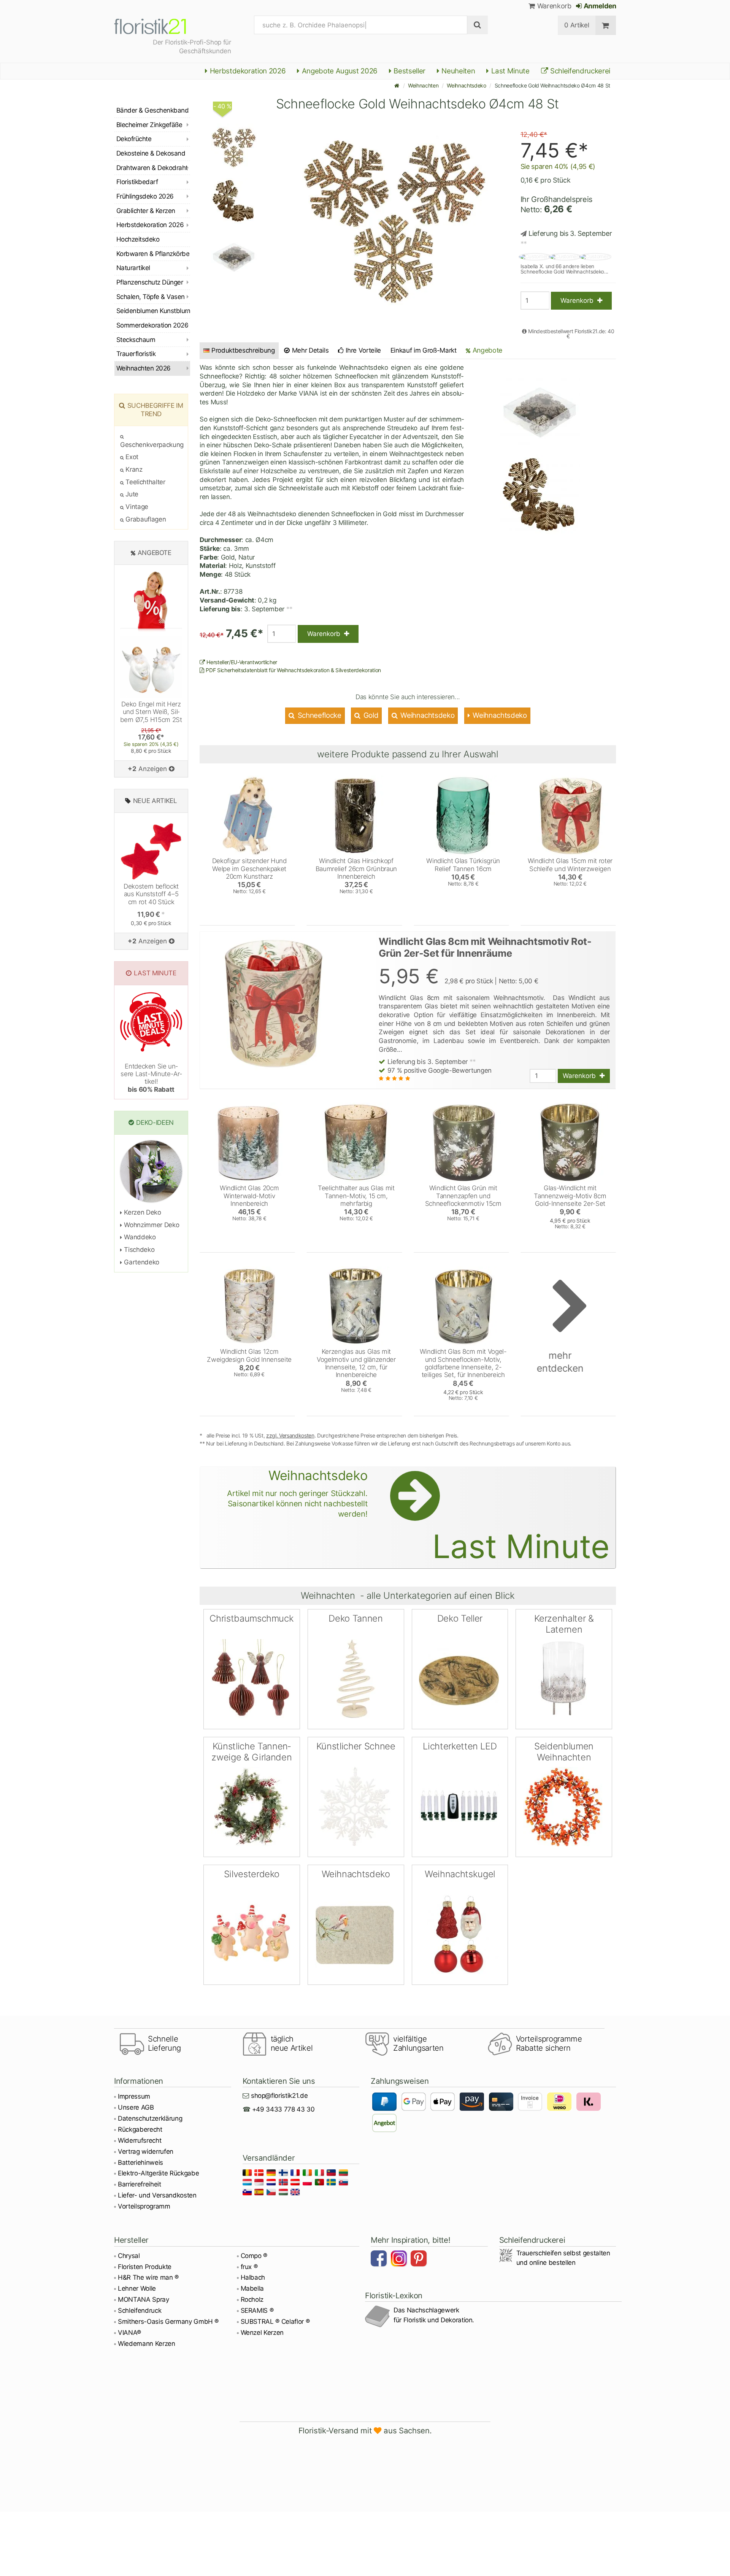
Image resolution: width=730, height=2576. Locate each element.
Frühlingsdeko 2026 (145, 196)
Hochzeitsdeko (138, 239)
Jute (131, 494)
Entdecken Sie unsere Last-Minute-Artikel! (151, 1078)
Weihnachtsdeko (466, 85)
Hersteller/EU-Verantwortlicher (241, 662)
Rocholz (252, 2299)
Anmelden (599, 6)
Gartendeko (141, 1262)
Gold (370, 715)
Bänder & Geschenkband (152, 110)
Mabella (252, 2288)
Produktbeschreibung (243, 350)
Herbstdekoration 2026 (247, 71)
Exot (131, 457)
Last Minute (509, 71)
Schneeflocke (319, 715)
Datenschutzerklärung (150, 2118)
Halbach (253, 2277)
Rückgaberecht (140, 2129)
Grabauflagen (145, 519)
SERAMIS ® (257, 2310)
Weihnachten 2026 (144, 368)
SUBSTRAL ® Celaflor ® (275, 2322)
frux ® (249, 2267)
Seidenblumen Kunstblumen (153, 311)
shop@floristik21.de (279, 2096)
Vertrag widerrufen (146, 2151)
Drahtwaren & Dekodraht (152, 168)
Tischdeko (138, 1250)
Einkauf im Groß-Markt (424, 350)
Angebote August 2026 (339, 71)
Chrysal (129, 2256)
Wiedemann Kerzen (147, 2344)
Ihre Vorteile (363, 350)
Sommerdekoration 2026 (152, 325)
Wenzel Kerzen (262, 2333)
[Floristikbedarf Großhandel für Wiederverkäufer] (159, 25)
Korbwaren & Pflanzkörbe (153, 254)
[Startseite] (397, 85)
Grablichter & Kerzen (146, 211)
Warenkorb (553, 6)
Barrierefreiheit (140, 2184)
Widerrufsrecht (140, 2140)
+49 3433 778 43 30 (283, 2109)
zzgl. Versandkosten (290, 1435)
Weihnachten (423, 85)
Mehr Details (309, 350)
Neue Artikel (155, 801)
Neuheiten (458, 71)
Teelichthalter (145, 482)
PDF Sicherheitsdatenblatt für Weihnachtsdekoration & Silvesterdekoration (293, 670)
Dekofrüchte (134, 139)
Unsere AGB (136, 2107)
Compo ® (254, 2256)
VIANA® (129, 2333)
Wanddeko (139, 1237)
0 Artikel (577, 25)
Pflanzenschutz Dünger (150, 282)
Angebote (486, 350)
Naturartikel (133, 268)
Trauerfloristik (136, 354)
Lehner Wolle (137, 2288)
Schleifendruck (140, 2310)
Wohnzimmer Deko (151, 1225)
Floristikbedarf (137, 182)
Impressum (134, 2096)
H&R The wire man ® (148, 2277)
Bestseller (409, 71)
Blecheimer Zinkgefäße (149, 125)
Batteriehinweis (140, 2163)
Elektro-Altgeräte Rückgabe (158, 2173)
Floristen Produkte (145, 2267)
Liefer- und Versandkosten (157, 2195)
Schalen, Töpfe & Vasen (151, 297)
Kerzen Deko (142, 1212)
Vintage (136, 507)
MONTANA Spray (144, 2299)
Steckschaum (136, 340)
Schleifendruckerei (579, 71)
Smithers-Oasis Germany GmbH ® (168, 2322)
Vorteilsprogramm (144, 2206)
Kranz (133, 469)
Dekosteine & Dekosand (151, 153)
